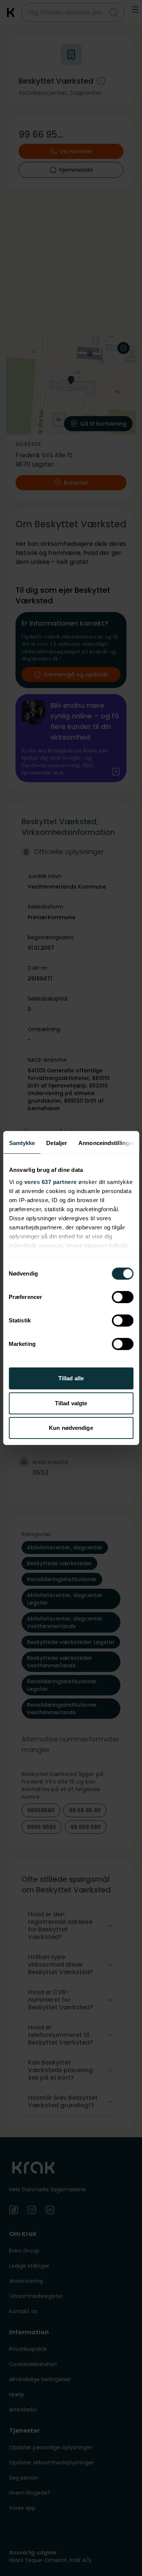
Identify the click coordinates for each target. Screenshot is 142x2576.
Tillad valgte (71, 1403)
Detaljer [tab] (57, 1143)
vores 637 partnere (50, 1182)
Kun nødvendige (71, 1428)
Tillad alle (71, 1378)
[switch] (122, 1297)
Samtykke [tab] (22, 1143)
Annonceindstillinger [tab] (106, 1143)
